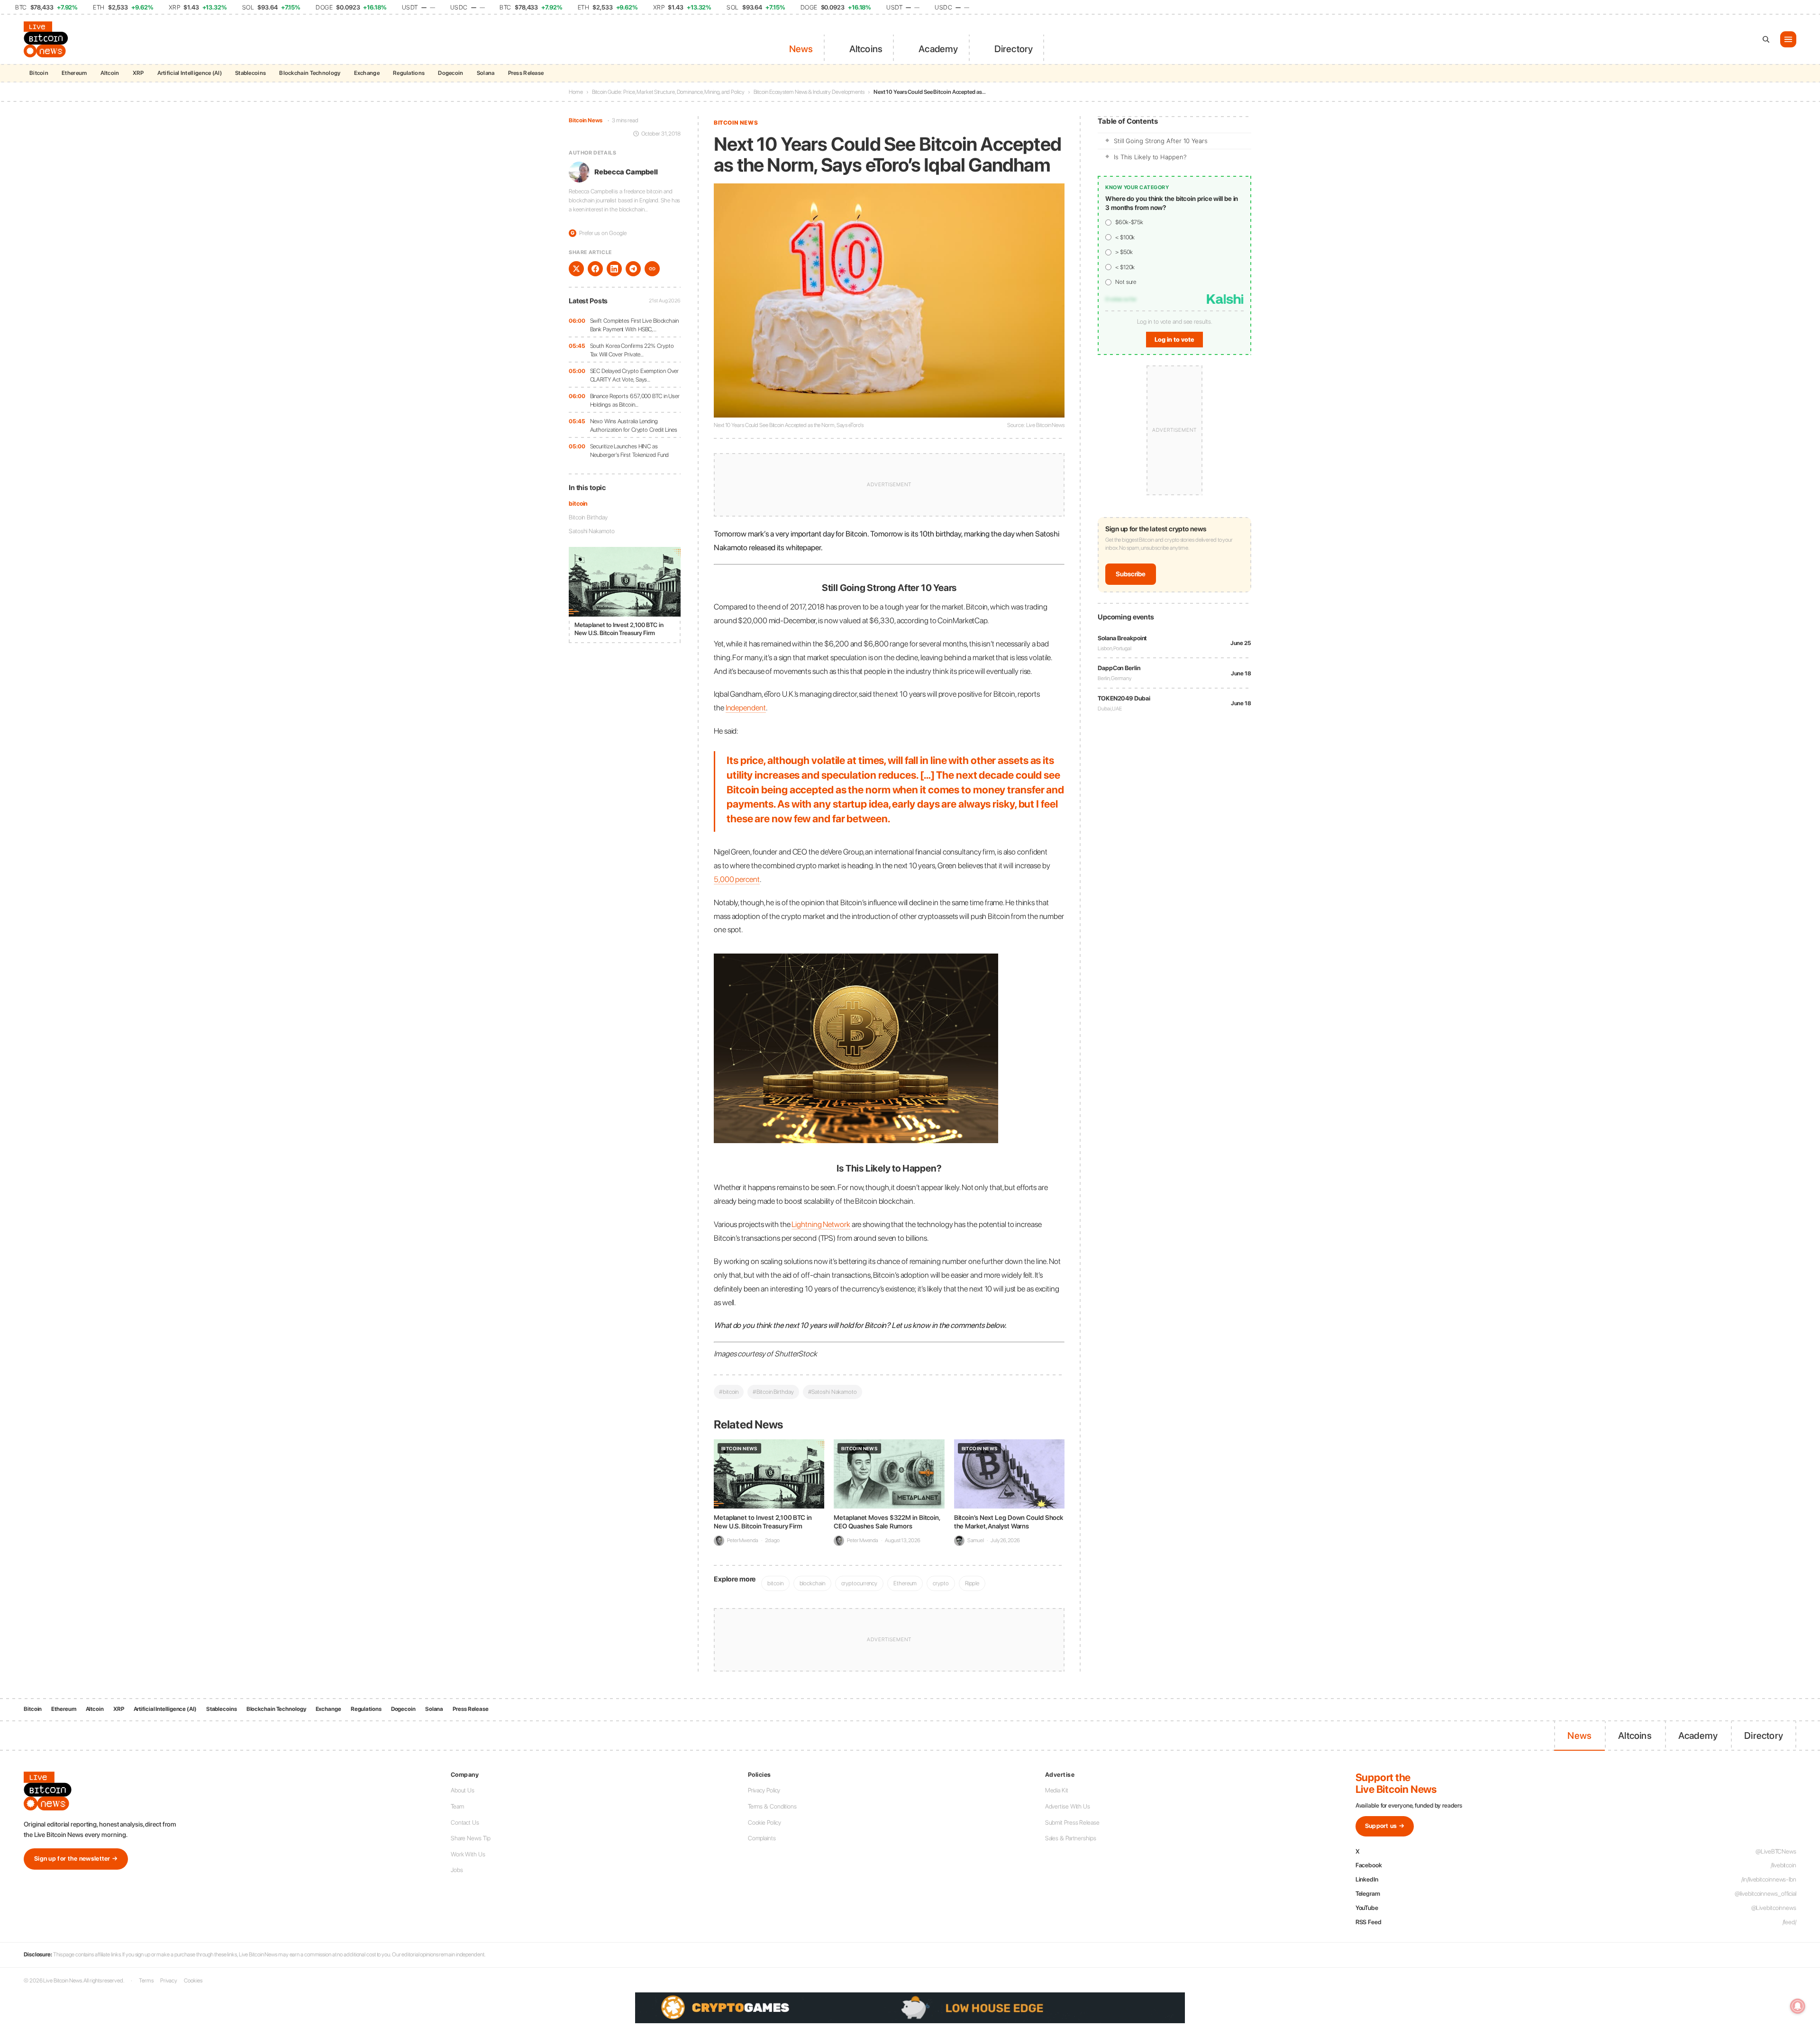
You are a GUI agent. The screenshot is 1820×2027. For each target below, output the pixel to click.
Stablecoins (250, 73)
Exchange (367, 73)
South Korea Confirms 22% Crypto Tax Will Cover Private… (632, 350)
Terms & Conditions (772, 1806)
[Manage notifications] (1798, 2006)
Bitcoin (39, 73)
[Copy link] (652, 269)
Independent (746, 708)
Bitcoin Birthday (588, 517)
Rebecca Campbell (626, 172)
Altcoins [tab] (866, 49)
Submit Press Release (1072, 1822)
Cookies (193, 1981)
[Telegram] (633, 269)
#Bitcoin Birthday (773, 1392)
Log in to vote (1174, 340)
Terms (146, 1981)
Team (457, 1806)
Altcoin (110, 73)
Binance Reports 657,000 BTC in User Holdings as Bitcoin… (635, 400)
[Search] (1766, 39)
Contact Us (465, 1822)
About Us (463, 1790)
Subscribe (1131, 574)
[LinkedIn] (614, 269)
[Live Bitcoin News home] (47, 39)
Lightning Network (821, 1224)
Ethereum (74, 73)
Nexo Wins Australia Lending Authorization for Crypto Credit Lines (634, 425)
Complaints (762, 1838)
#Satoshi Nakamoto (833, 1392)
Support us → (1385, 1826)
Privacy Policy (764, 1790)
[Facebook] (595, 269)
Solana (486, 73)
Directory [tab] (1014, 49)
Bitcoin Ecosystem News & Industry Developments (809, 92)
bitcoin (578, 504)
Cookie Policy (764, 1822)
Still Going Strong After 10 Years (1161, 141)
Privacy (169, 1981)
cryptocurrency (860, 1583)
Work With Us (468, 1854)
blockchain (812, 1583)
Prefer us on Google (599, 233)
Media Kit (1057, 1790)
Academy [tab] (938, 49)
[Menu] (1788, 39)
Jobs (457, 1870)
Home (576, 92)
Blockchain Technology (310, 73)
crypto (941, 1583)
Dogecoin (450, 73)
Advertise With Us (1068, 1806)
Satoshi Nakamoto (591, 531)
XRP (138, 73)
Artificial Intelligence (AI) (190, 73)
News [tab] (801, 49)
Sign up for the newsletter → (76, 1859)
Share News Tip (471, 1838)
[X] (576, 269)
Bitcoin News (586, 120)
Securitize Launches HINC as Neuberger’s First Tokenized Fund (630, 450)
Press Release (526, 73)
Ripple (972, 1583)
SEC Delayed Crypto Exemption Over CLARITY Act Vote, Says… (635, 375)
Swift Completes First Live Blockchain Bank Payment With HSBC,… (634, 325)
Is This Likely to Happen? (1150, 157)
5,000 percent (737, 879)
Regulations (409, 73)
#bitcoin (729, 1392)
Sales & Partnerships (1071, 1838)
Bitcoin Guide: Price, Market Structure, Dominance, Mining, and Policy (668, 92)
